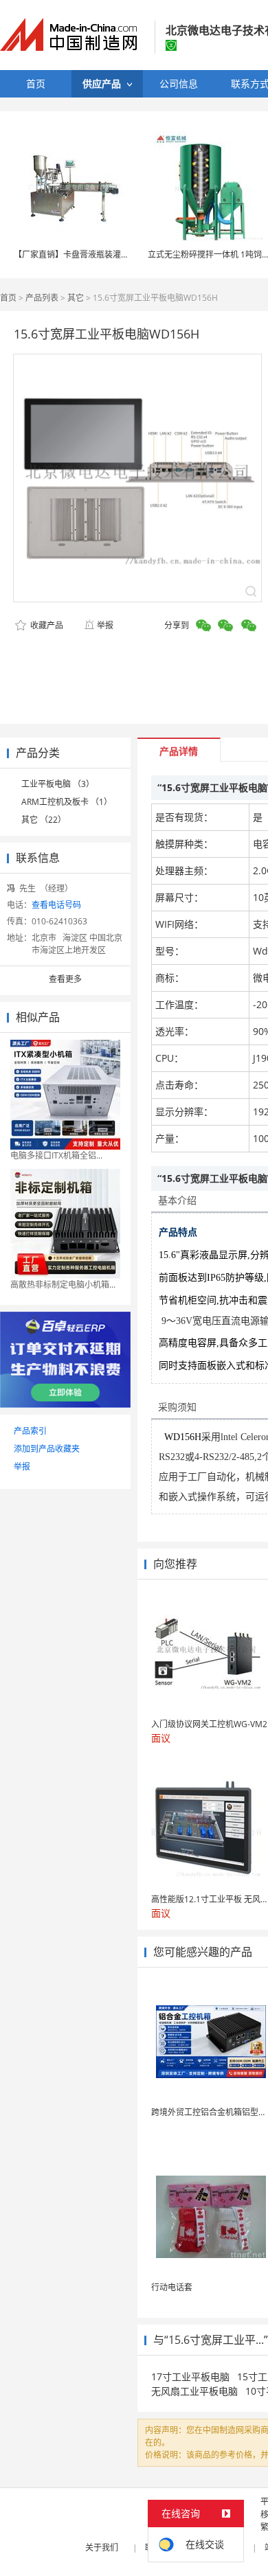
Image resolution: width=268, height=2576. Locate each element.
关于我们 (102, 2547)
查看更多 (65, 979)
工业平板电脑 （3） (58, 784)
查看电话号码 (56, 905)
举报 (105, 625)
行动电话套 (172, 2287)
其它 (76, 298)
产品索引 (30, 1431)
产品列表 (42, 298)
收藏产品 (46, 625)
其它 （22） (44, 820)
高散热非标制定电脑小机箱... (63, 1285)
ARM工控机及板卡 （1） (67, 802)
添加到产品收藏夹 (47, 1449)
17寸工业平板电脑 (190, 2376)
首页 (8, 298)
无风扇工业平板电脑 (194, 2391)
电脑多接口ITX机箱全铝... (56, 1155)
